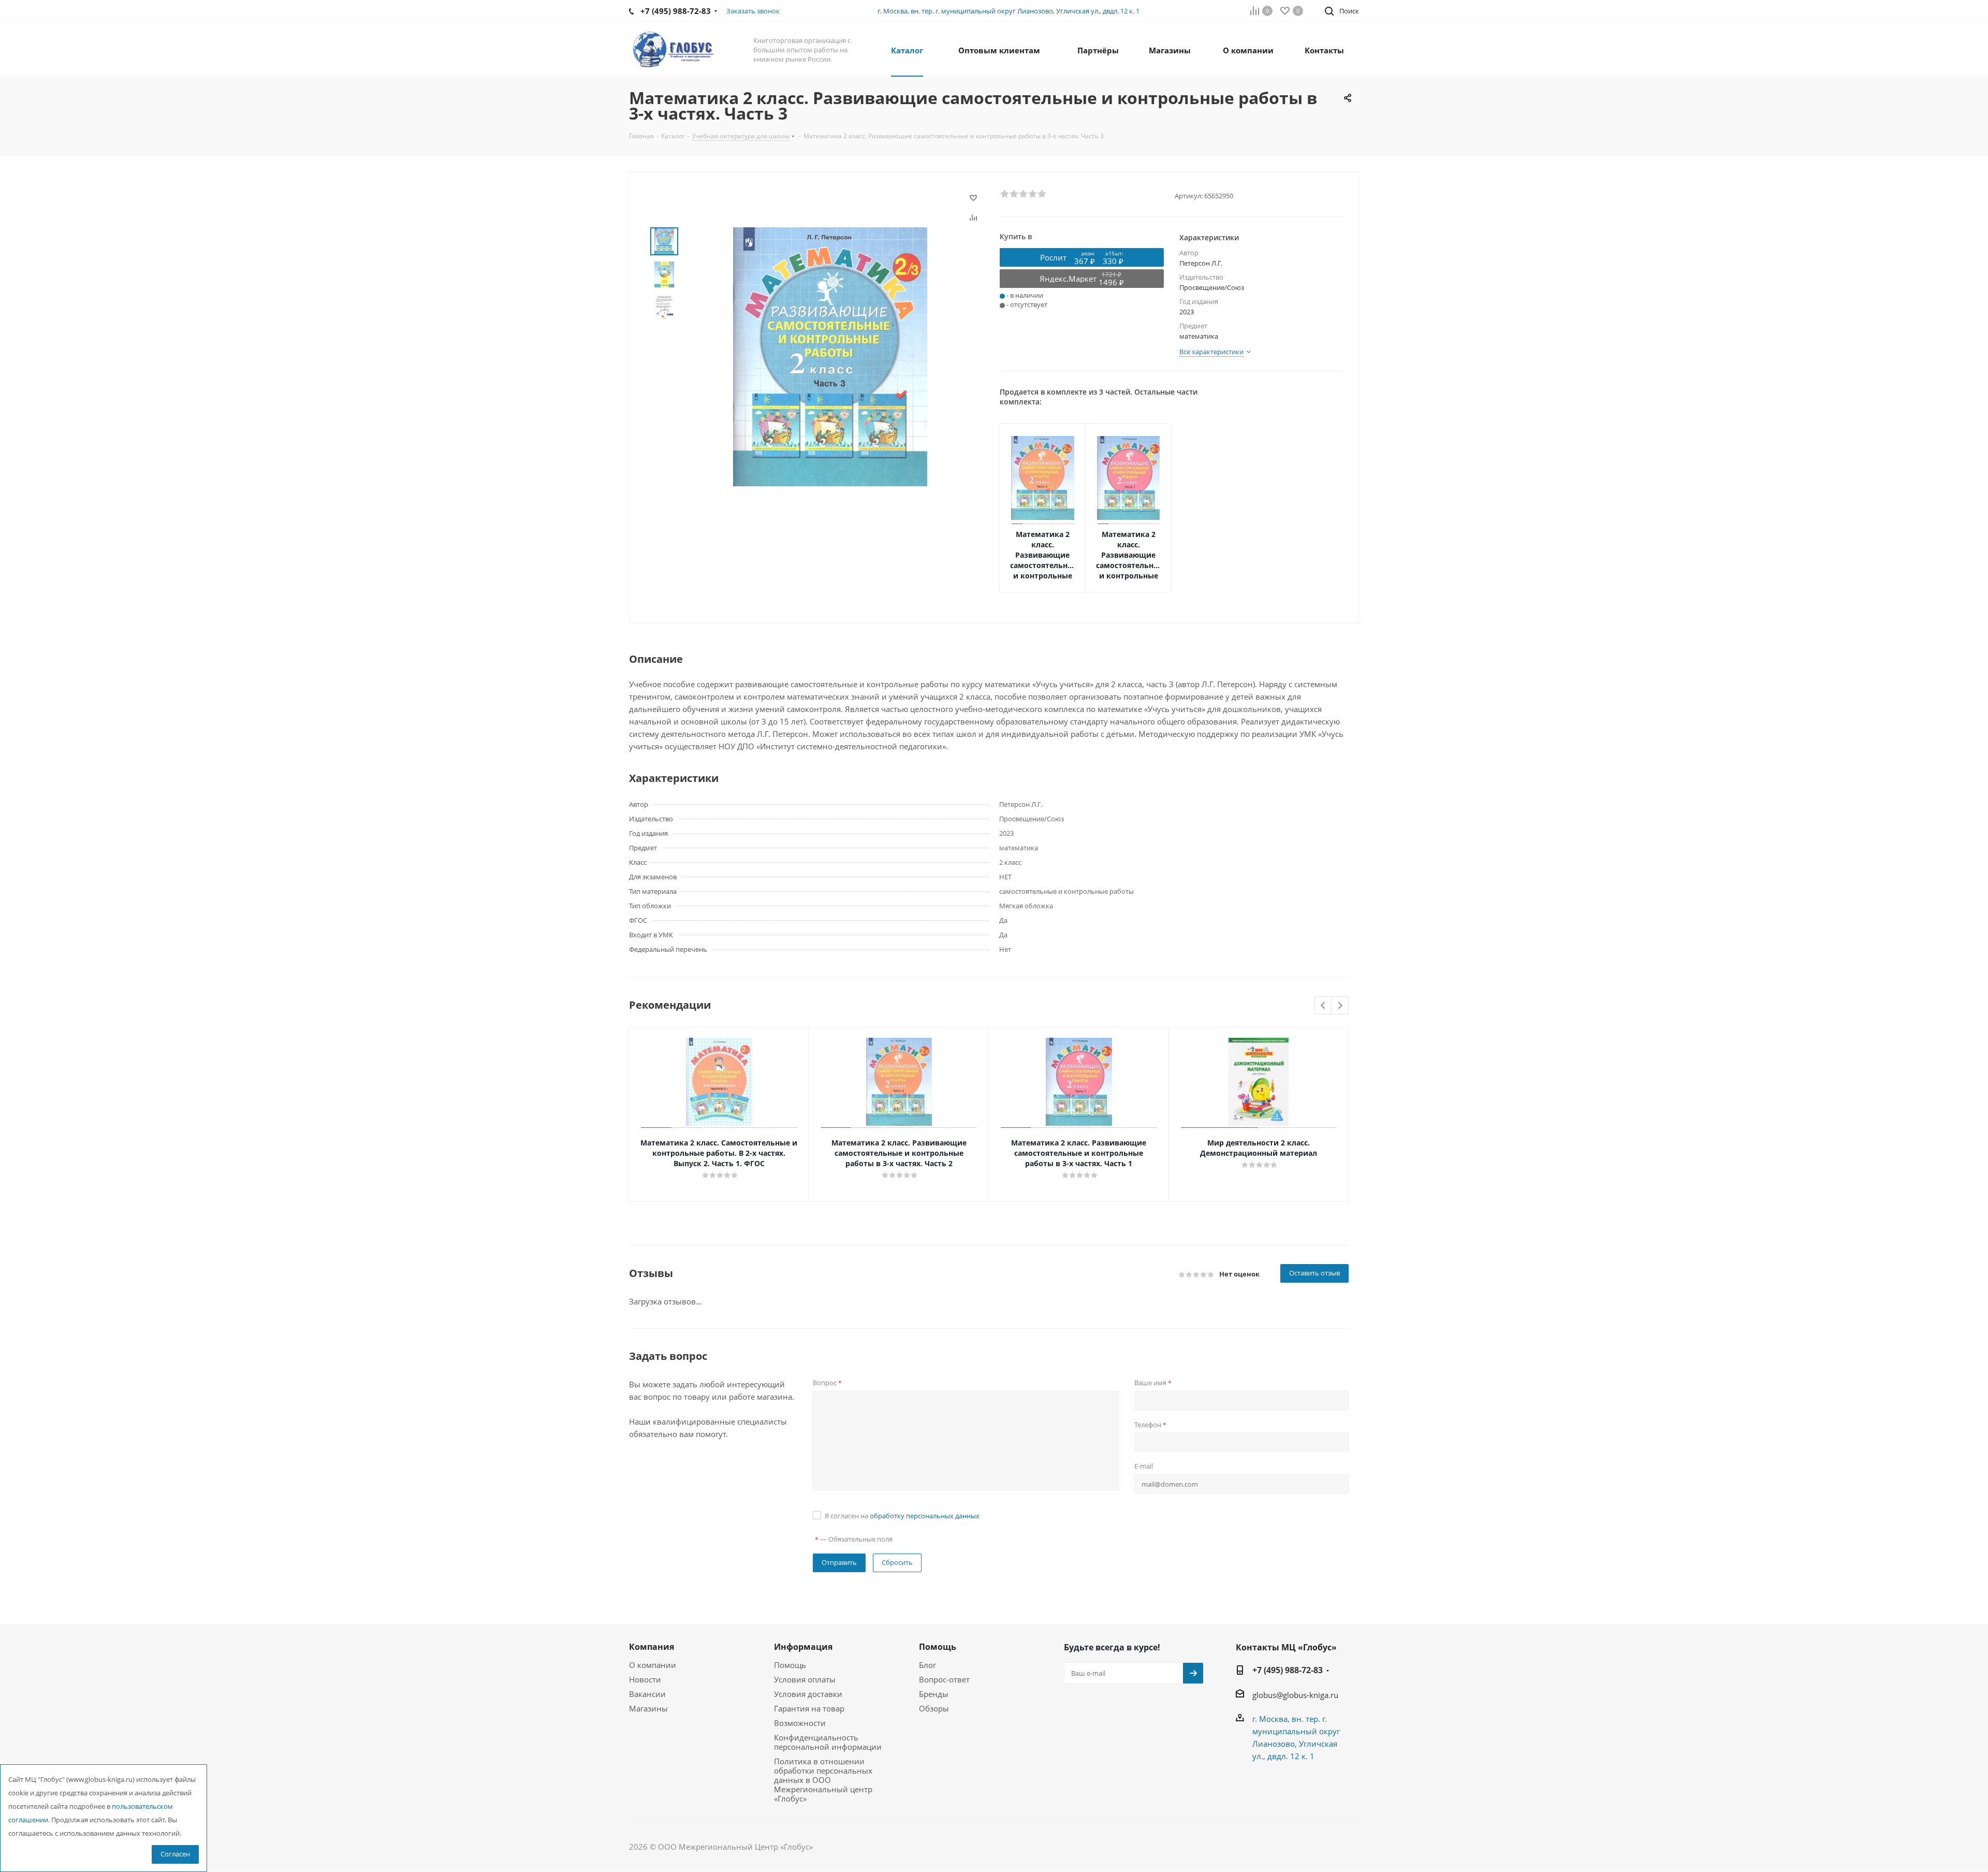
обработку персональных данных (925, 1516)
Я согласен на (902, 1516)
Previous (1324, 1006)
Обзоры (934, 1708)
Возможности (800, 1723)
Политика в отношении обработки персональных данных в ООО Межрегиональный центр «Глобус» (823, 1780)
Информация (803, 1647)
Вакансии (647, 1694)
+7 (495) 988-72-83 (1288, 1670)
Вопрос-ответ (944, 1679)
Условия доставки (808, 1694)
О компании (653, 1665)
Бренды (934, 1694)
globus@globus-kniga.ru (1295, 1695)
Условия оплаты (805, 1679)
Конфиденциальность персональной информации (828, 1742)
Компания (652, 1647)
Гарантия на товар (809, 1708)
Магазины (648, 1708)
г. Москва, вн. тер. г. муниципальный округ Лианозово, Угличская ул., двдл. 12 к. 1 (1008, 11)
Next (1340, 1006)
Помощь (790, 1665)
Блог (927, 1665)
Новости (645, 1679)
